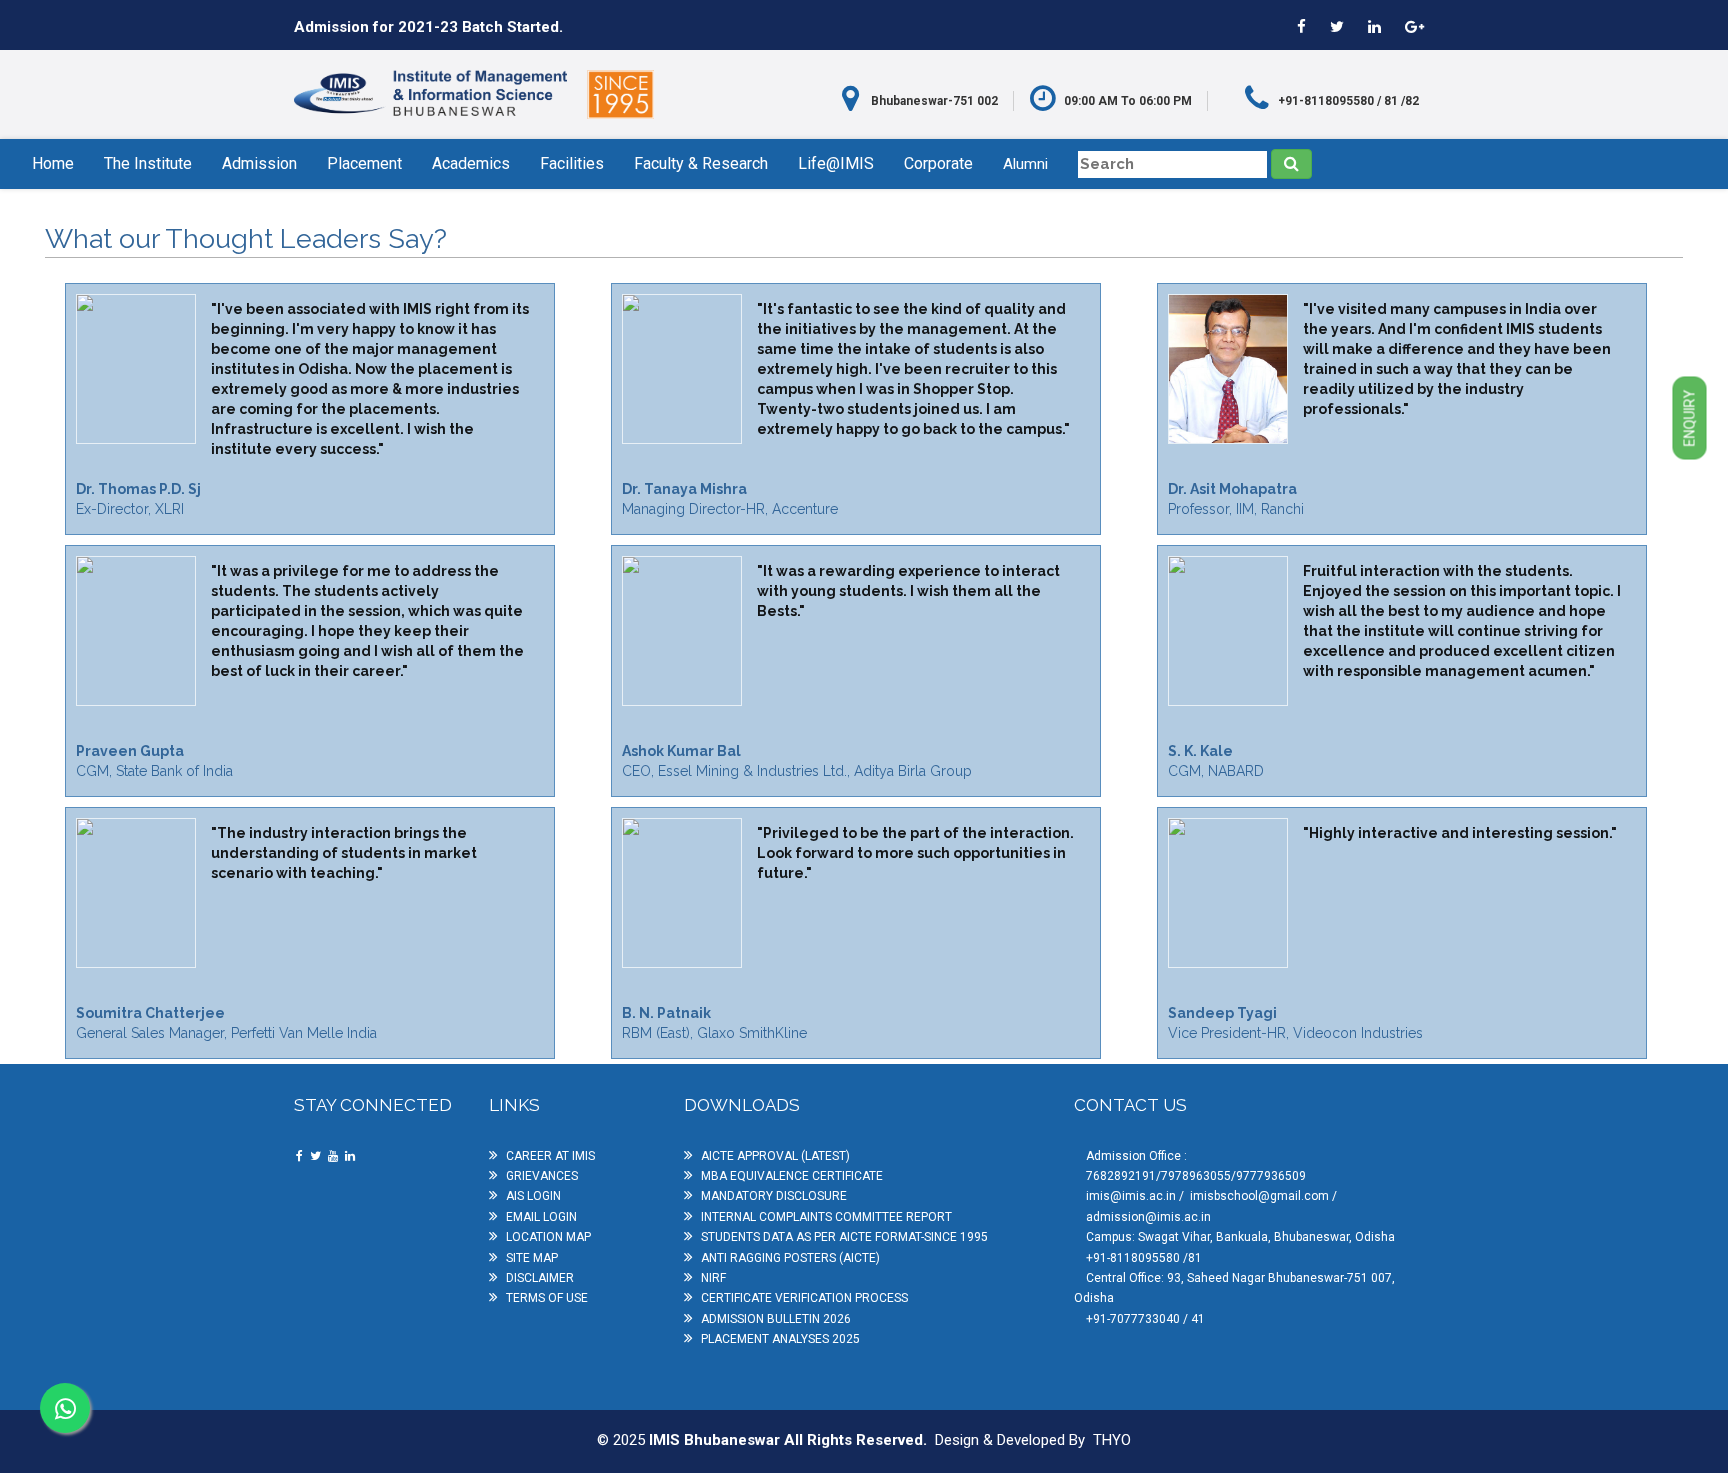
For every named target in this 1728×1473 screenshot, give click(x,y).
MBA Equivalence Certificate (792, 1176)
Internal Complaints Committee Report (826, 1217)
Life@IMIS (836, 163)
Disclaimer (540, 1278)
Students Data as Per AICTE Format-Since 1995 (844, 1237)
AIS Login (533, 1196)
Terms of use (547, 1298)
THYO (1112, 1440)
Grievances (542, 1176)
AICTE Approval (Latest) (775, 1156)
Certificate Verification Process (804, 1298)
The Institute (148, 163)
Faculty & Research (701, 163)
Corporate (938, 163)
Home (53, 163)
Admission (259, 163)
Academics (471, 163)
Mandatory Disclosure (774, 1196)
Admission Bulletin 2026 (776, 1319)
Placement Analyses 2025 (780, 1339)
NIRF (713, 1278)
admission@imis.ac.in (1148, 1217)
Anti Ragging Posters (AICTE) (790, 1258)
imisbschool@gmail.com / (1263, 1196)
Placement (364, 163)
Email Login (541, 1217)
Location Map (548, 1237)
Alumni (1025, 164)
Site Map (532, 1258)
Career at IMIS (550, 1156)
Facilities (572, 163)
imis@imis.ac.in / (1136, 1196)
